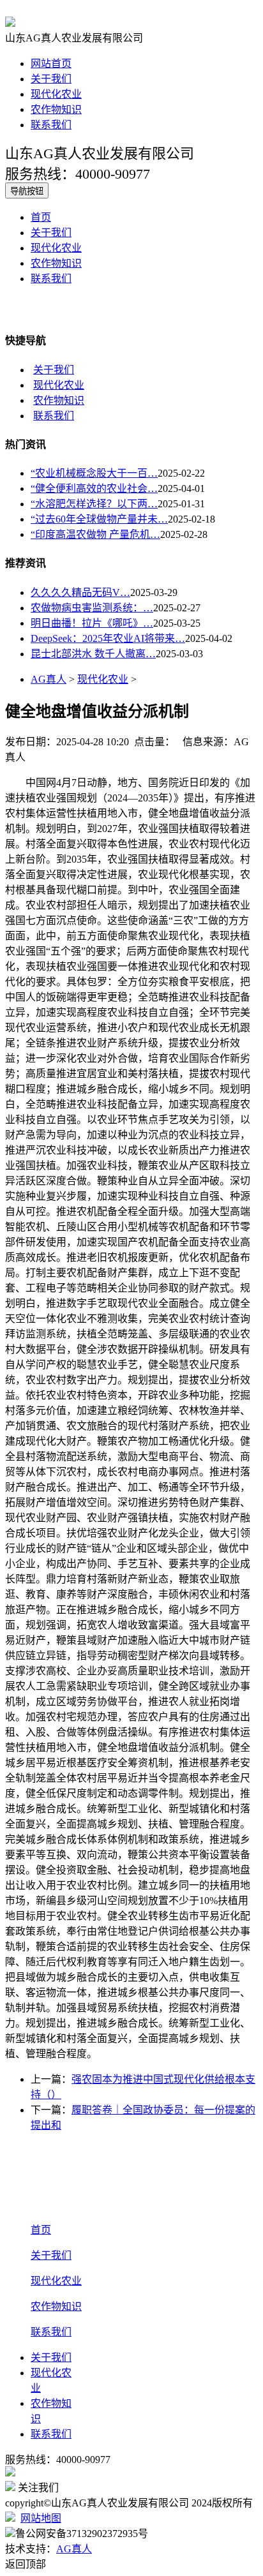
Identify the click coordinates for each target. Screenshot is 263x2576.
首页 (41, 217)
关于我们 (51, 79)
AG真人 (49, 679)
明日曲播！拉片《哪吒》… (92, 623)
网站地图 (41, 2518)
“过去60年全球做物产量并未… (99, 519)
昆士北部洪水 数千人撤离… (93, 654)
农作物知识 (56, 109)
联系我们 (51, 125)
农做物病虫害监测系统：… (92, 608)
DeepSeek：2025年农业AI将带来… (108, 638)
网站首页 (51, 63)
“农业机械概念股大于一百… (94, 473)
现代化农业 (56, 94)
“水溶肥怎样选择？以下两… (94, 504)
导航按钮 (27, 191)
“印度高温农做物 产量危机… (95, 534)
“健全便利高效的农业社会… (94, 488)
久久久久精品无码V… (80, 592)
